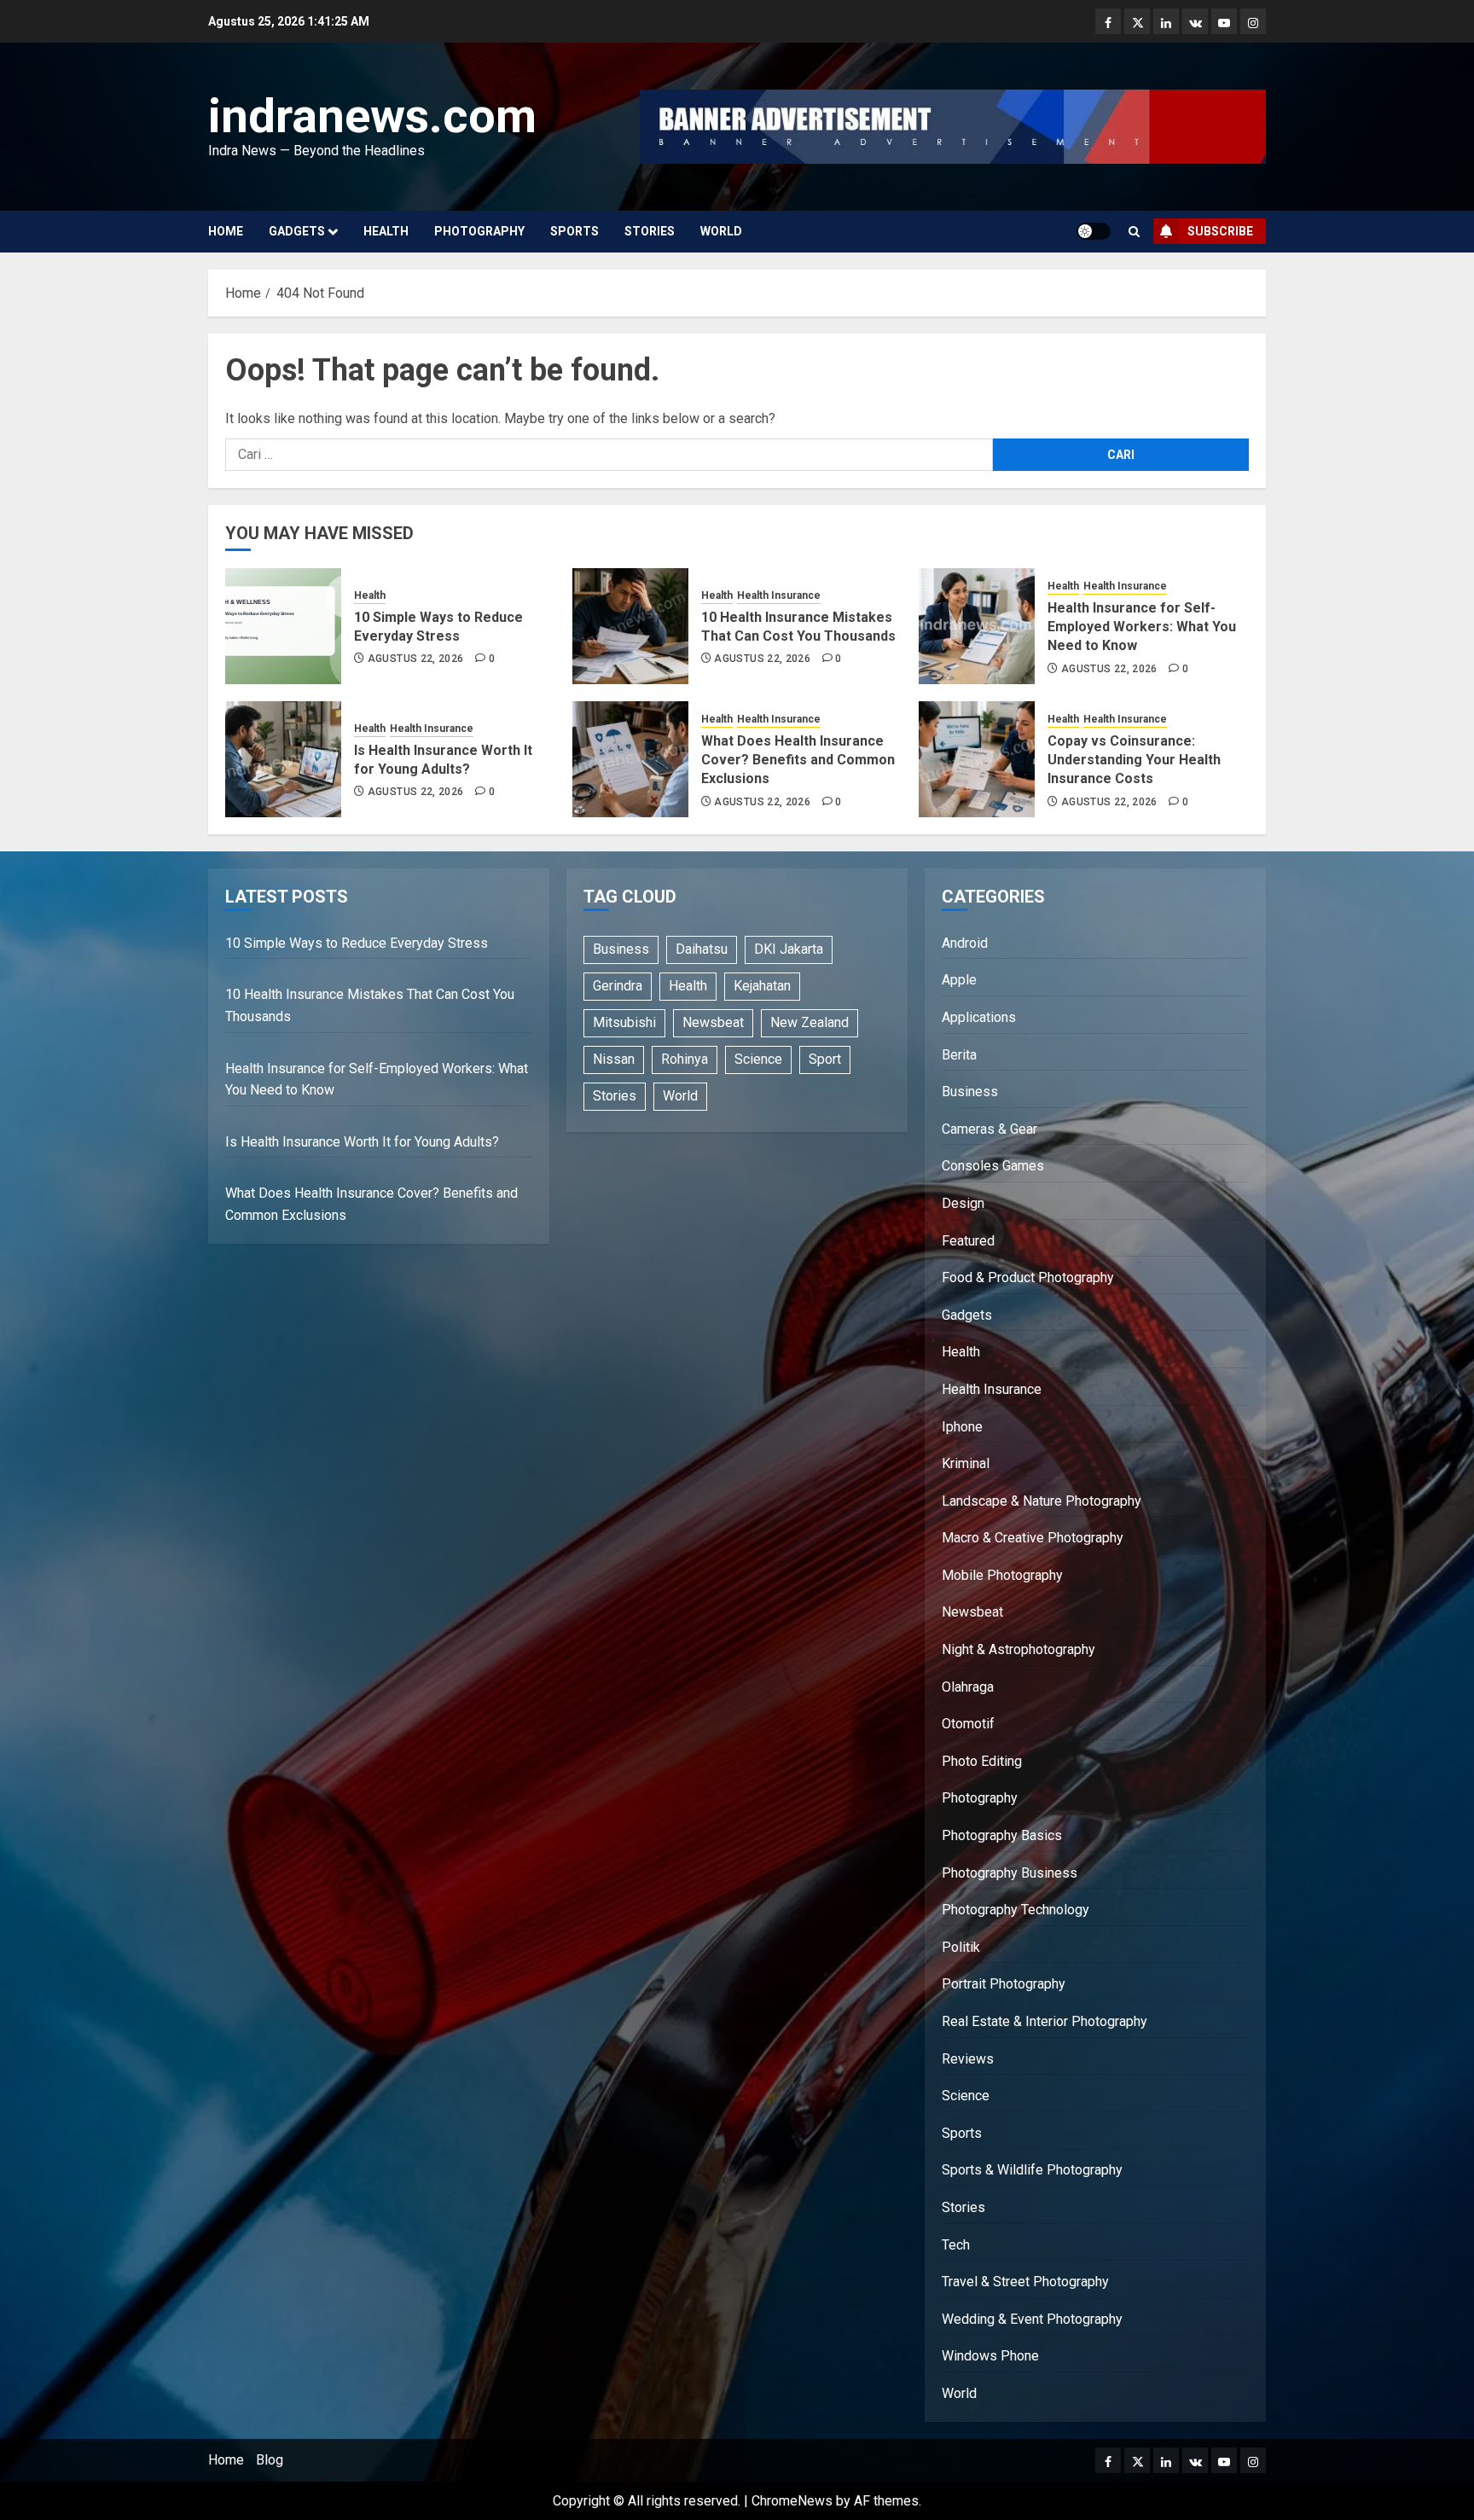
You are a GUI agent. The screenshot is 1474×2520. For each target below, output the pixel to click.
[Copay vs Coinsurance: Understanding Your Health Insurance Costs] (977, 759)
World (721, 231)
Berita (959, 1055)
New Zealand (810, 1022)
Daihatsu (702, 949)
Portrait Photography (1004, 1984)
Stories (650, 231)
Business (621, 949)
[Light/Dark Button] (1094, 231)
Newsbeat (713, 1022)
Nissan (614, 1059)
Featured (968, 1241)
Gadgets (297, 231)
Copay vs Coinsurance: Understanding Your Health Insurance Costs (1134, 760)
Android (965, 943)
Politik (961, 1947)
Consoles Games (993, 1166)
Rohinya (685, 1059)
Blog (270, 2460)
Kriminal (966, 1463)
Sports (575, 231)
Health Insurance (779, 595)
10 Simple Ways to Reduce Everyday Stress (357, 943)
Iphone (962, 1427)
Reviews (968, 2059)
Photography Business (1010, 1873)
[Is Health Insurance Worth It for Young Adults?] (283, 759)
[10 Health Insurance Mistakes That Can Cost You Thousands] (630, 626)
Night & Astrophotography (1018, 1649)
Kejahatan (762, 986)
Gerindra (618, 986)
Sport (825, 1059)
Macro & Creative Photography (1033, 1538)
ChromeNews (792, 2501)
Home (226, 231)
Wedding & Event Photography (1032, 2319)
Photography (479, 231)
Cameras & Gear (989, 1129)
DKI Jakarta (789, 949)
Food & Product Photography (1028, 1277)
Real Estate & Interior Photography (1045, 2021)
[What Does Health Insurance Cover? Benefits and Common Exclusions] (630, 759)
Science (758, 1059)
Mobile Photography (1002, 1575)
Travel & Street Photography (1025, 2282)
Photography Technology (1016, 1910)
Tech (956, 2245)
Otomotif (968, 1724)
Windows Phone (990, 2356)
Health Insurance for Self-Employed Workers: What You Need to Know (1142, 627)
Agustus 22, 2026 (416, 659)
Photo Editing (982, 1761)
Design (963, 1203)
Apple (959, 980)
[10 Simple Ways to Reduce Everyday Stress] (283, 626)
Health (386, 231)
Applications (979, 1017)
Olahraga (968, 1687)
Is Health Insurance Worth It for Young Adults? (362, 1142)
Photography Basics (1002, 1835)
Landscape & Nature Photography (1042, 1501)
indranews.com (372, 116)
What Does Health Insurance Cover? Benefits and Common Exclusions (798, 760)
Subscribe (1220, 231)
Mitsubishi (624, 1022)
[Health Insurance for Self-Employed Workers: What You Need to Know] (977, 626)
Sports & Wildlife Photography (1032, 2170)
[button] (1134, 232)
